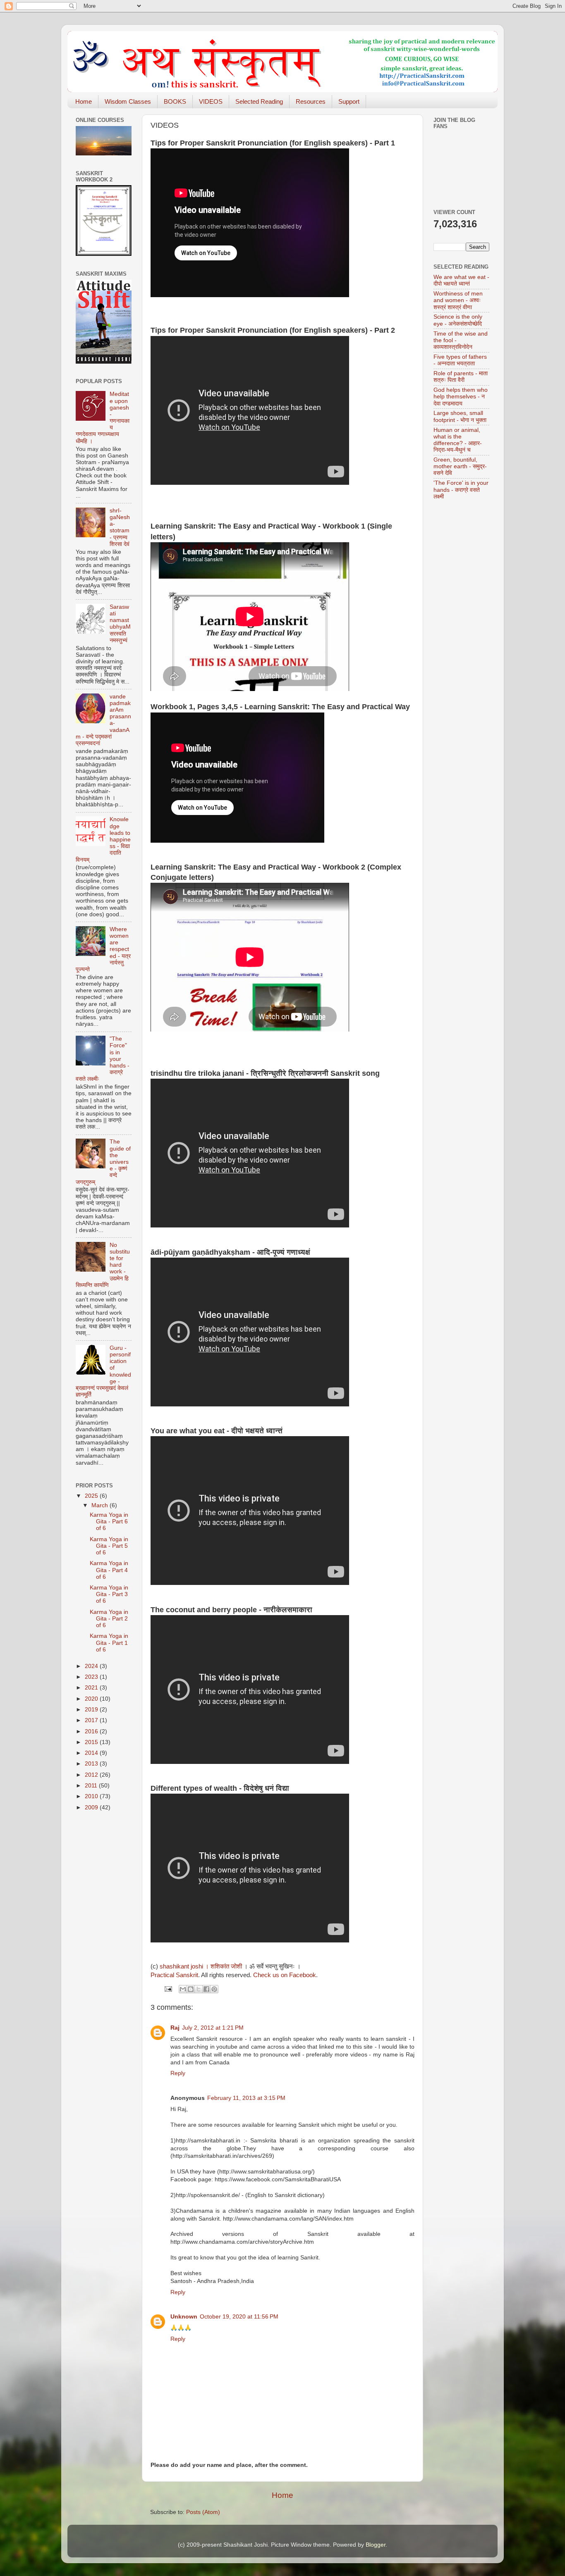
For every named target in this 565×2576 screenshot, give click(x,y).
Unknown (184, 2317)
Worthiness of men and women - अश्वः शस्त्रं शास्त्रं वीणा (458, 300)
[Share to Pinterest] (214, 1989)
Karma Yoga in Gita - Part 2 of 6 (109, 1619)
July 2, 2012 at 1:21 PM (213, 2028)
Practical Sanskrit (174, 1975)
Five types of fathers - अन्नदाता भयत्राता (460, 360)
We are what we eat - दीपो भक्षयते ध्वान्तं (461, 280)
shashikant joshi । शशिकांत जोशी (201, 1966)
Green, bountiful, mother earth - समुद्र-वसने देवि (460, 466)
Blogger (376, 2545)
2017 (92, 1720)
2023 (92, 1677)
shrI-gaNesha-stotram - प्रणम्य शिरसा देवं (120, 527)
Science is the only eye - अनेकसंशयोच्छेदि (458, 320)
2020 (92, 1699)
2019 (92, 1710)
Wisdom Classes (128, 101)
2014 (92, 1753)
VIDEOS (211, 101)
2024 (92, 1666)
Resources (311, 101)
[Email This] (183, 1989)
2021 (92, 1688)
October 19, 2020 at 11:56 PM (239, 2317)
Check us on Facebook (285, 1975)
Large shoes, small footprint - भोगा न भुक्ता (460, 416)
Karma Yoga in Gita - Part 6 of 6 (109, 1522)
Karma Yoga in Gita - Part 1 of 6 (109, 1643)
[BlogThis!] (191, 1989)
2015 (92, 1742)
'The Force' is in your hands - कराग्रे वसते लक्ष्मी (461, 490)
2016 (92, 1731)
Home (84, 101)
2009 (92, 1807)
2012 (92, 1775)
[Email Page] (168, 1989)
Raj (175, 2028)
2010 (92, 1796)
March (101, 1505)
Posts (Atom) (203, 2512)
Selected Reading (259, 101)
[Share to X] (199, 1989)
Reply (178, 2073)
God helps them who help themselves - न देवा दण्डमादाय (461, 397)
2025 (92, 1496)
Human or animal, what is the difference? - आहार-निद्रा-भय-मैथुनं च (458, 440)
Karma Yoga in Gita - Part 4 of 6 (109, 1570)
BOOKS (175, 101)
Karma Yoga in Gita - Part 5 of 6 (109, 1546)
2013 (92, 1764)
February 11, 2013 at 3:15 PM (246, 2098)
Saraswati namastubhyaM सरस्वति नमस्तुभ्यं (120, 624)
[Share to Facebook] (206, 1989)
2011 (92, 1786)
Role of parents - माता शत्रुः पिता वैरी (461, 377)
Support (349, 101)
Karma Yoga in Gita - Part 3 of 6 (109, 1594)
